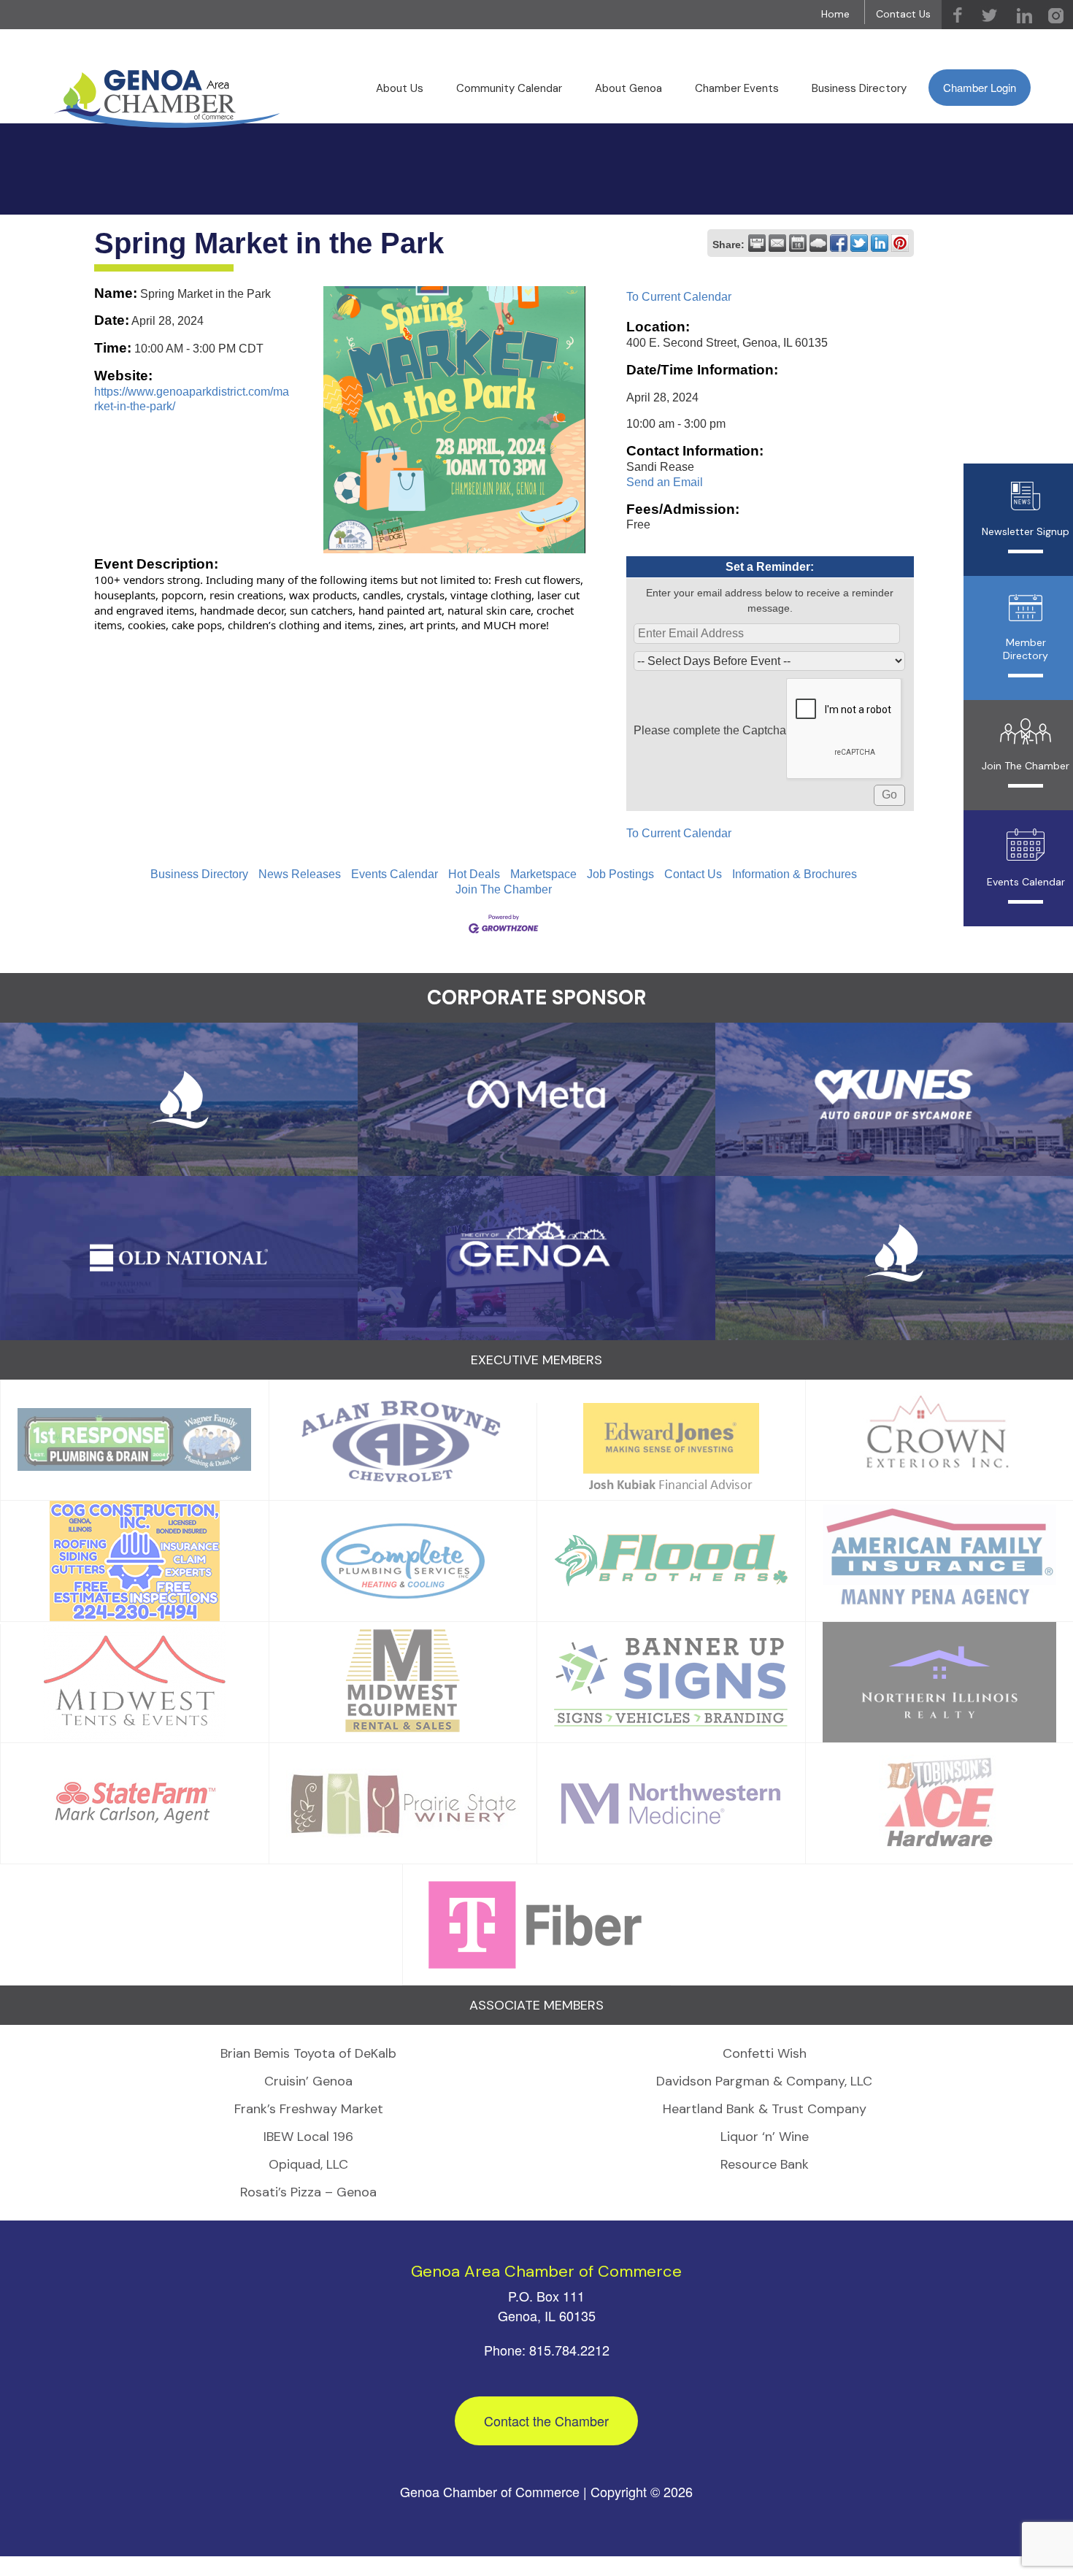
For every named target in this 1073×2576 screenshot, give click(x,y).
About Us (400, 88)
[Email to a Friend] (777, 243)
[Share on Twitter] (859, 243)
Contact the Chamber (546, 2421)
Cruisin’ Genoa (308, 2081)
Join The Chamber (504, 889)
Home (835, 14)
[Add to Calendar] (798, 243)
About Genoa (628, 88)
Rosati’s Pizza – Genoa (308, 2192)
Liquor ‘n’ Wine (765, 2137)
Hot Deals (474, 874)
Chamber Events (737, 88)
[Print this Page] (757, 243)
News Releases (300, 874)
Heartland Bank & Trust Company (765, 2109)
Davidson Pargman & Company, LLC (764, 2081)
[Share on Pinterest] (900, 243)
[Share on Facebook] (839, 243)
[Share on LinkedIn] (880, 243)
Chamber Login (980, 87)
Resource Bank (765, 2164)
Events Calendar (395, 874)
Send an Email (665, 482)
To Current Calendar (679, 297)
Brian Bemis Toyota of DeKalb (308, 2053)
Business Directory (859, 88)
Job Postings (620, 874)
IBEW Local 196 (308, 2137)
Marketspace (543, 874)
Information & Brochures (795, 874)
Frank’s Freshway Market (309, 2109)
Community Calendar (509, 88)
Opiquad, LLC (308, 2164)
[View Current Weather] (818, 243)
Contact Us (903, 14)
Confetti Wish (765, 2053)
